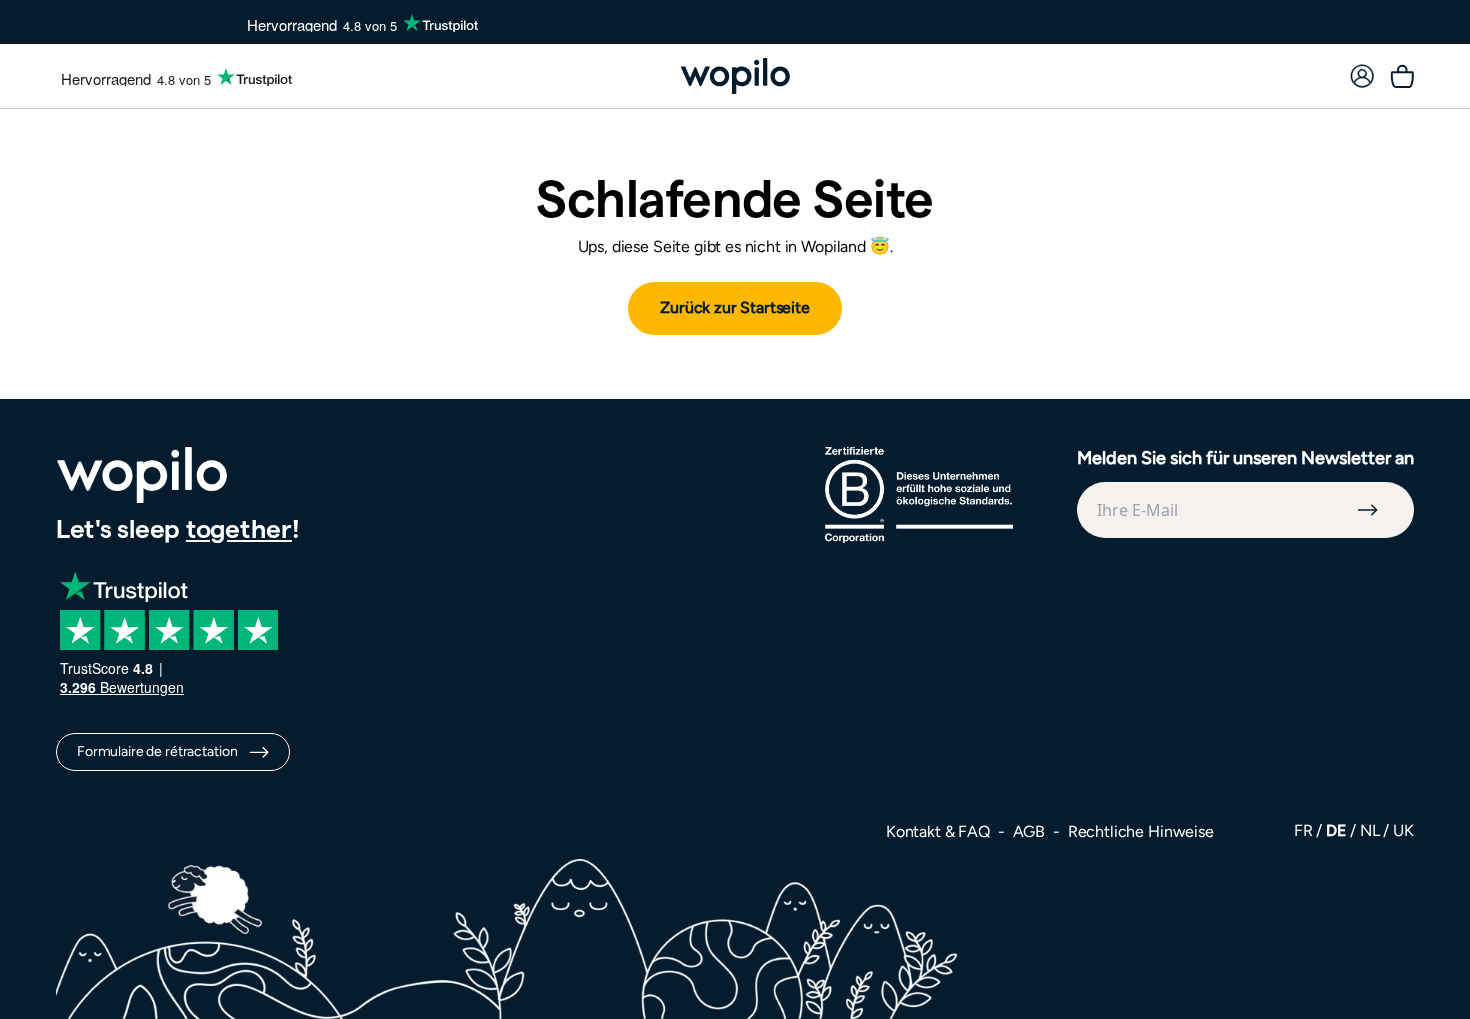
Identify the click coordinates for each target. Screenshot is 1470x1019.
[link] (1362, 76)
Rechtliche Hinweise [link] (1141, 831)
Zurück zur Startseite (735, 307)
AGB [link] (1031, 831)
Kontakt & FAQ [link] (940, 831)
